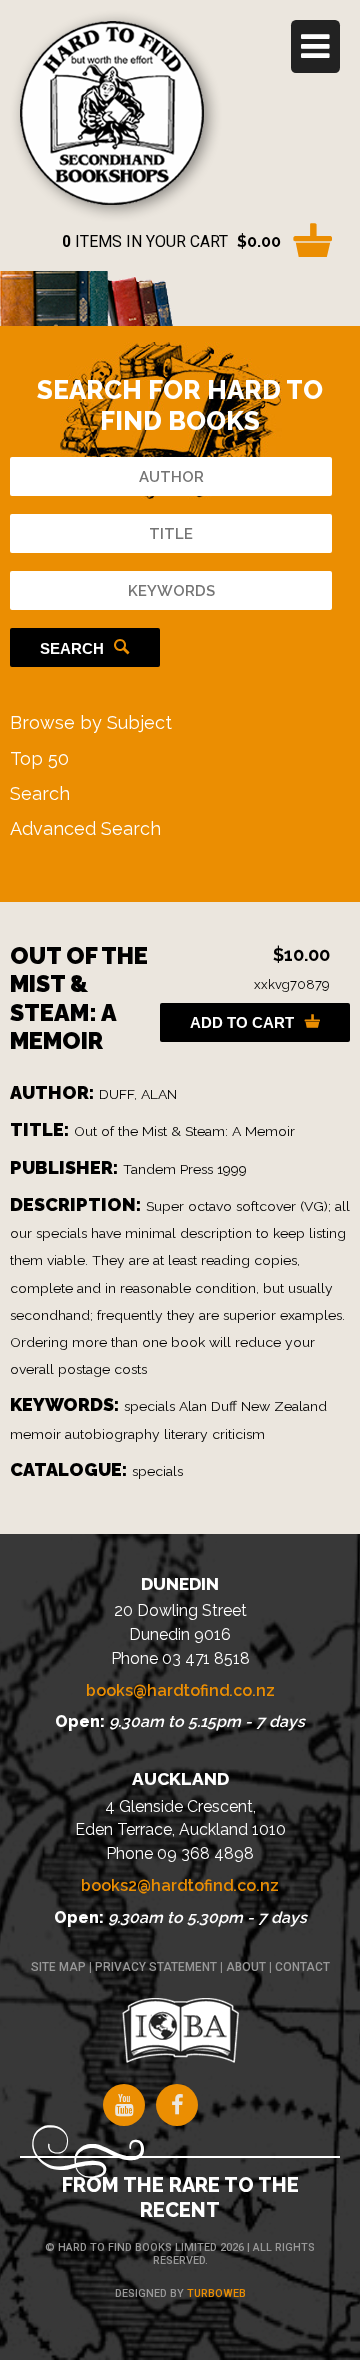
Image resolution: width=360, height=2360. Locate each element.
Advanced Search (85, 828)
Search (72, 648)
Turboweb (216, 2293)
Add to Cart (242, 1022)
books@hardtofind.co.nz (180, 1690)
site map (58, 1967)
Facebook (177, 2105)
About (246, 1967)
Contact (302, 1967)
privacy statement (156, 1967)
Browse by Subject (91, 722)
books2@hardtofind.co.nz (180, 1885)
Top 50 (39, 758)
